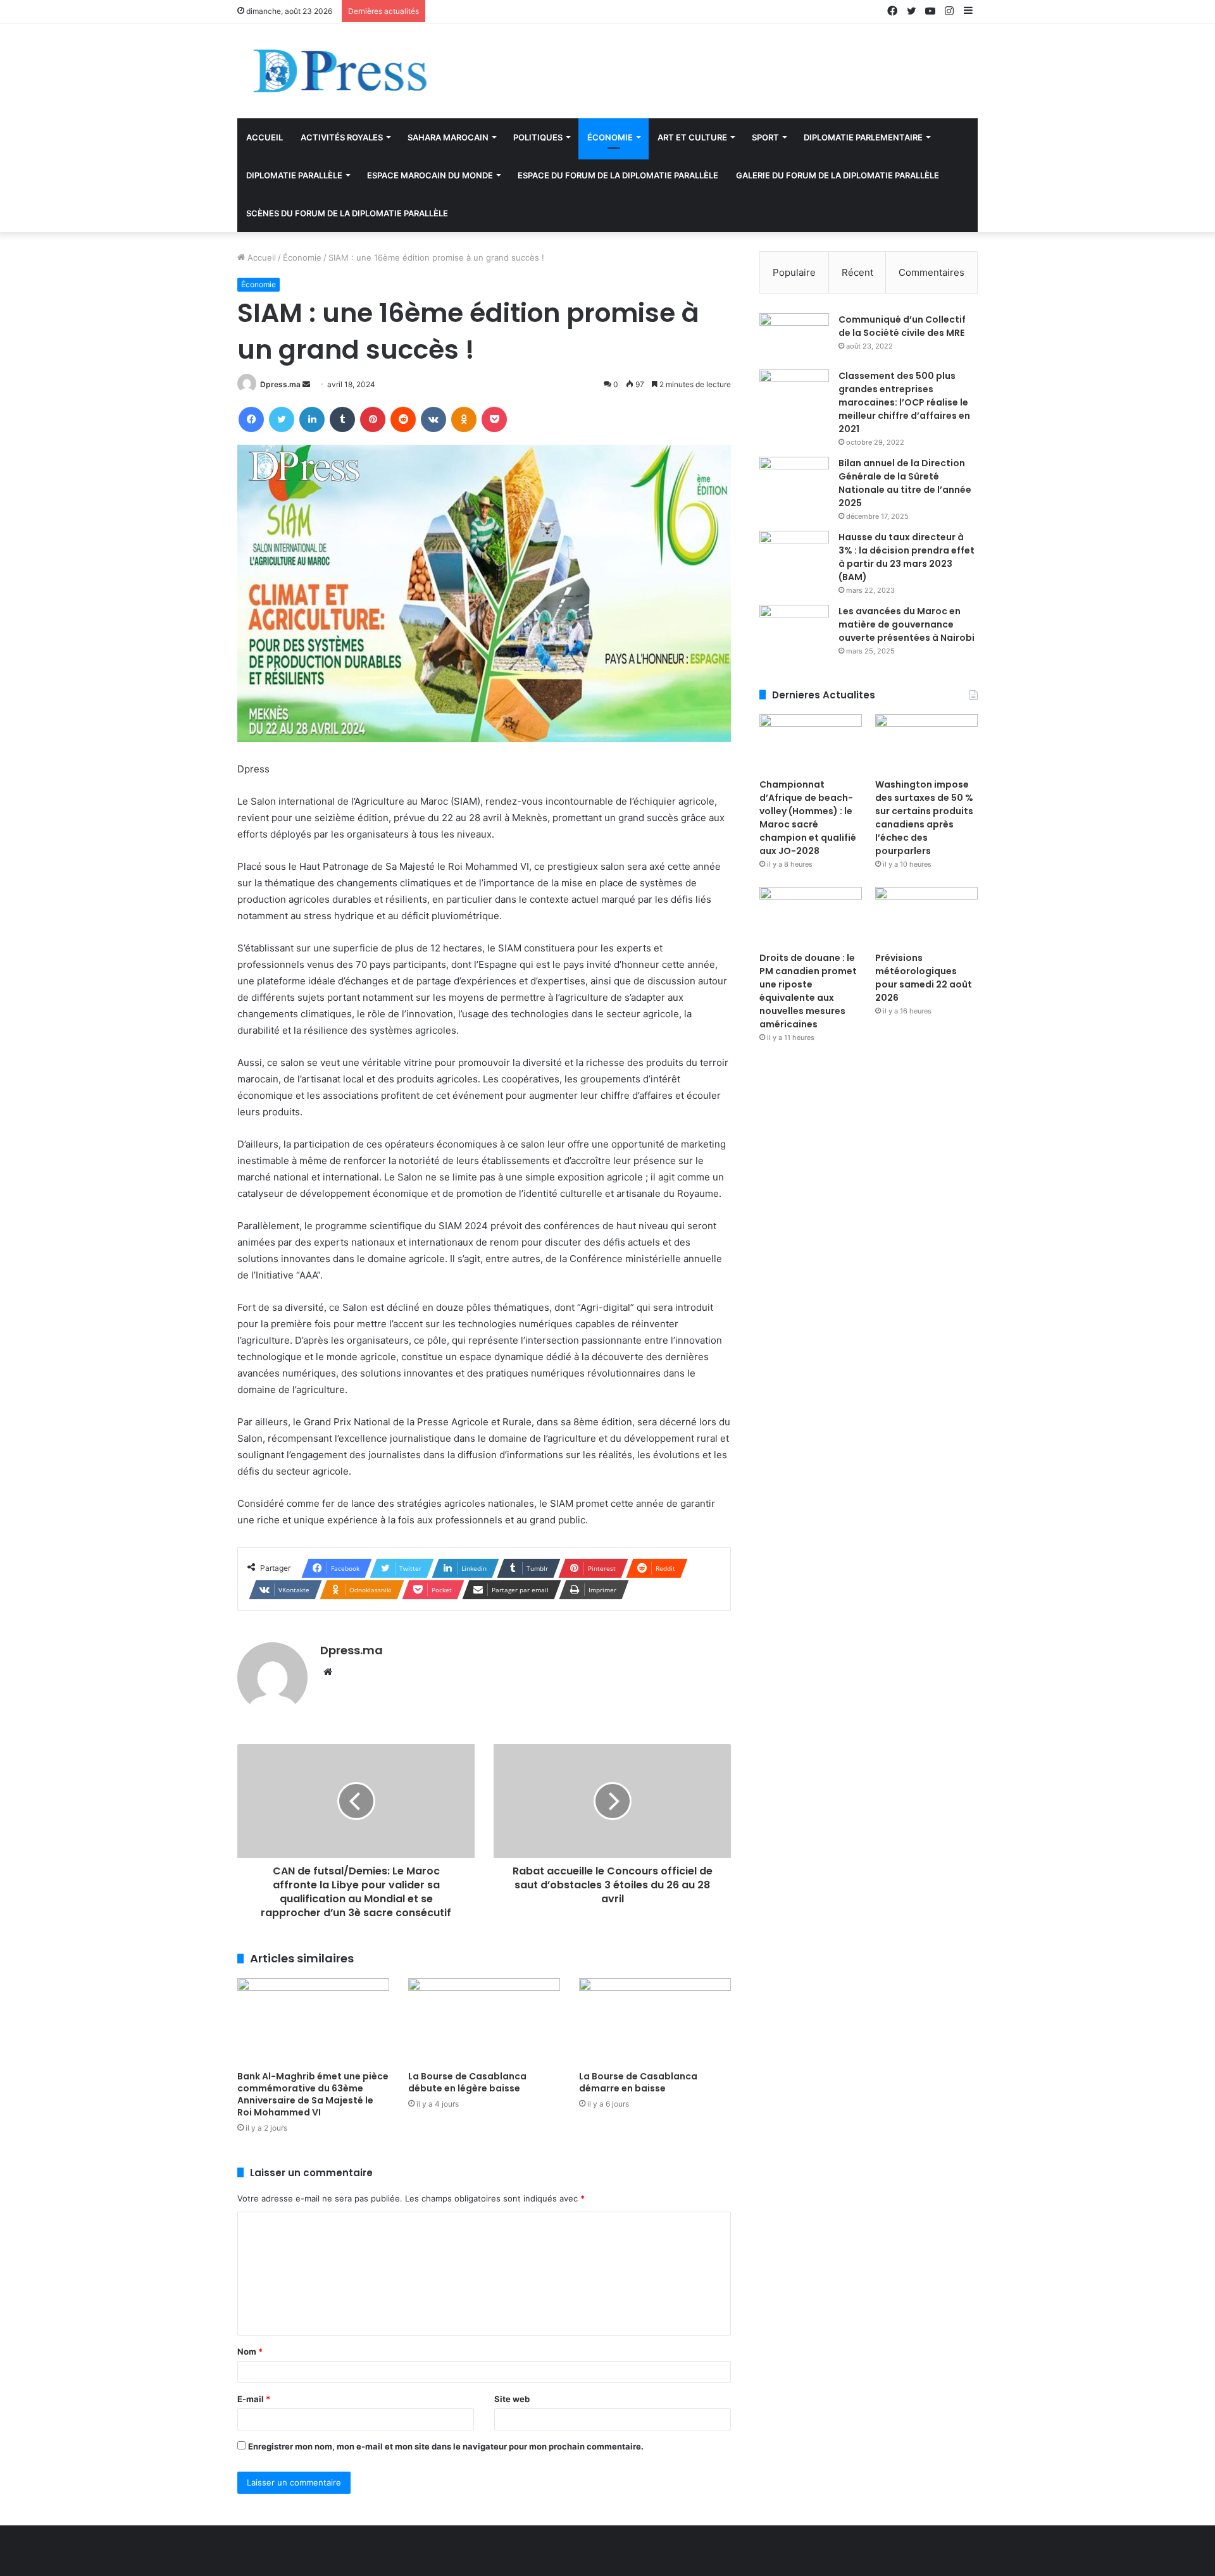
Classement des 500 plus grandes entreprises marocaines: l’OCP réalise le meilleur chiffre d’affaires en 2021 (904, 402)
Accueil (260, 257)
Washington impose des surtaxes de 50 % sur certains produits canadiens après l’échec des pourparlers (924, 818)
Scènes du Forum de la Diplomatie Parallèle (347, 213)
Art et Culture (692, 137)
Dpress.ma (280, 384)
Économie (610, 137)
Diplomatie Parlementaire (863, 137)
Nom (250, 2351)
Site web (512, 2399)
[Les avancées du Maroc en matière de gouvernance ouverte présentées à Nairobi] (794, 629)
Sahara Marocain (448, 137)
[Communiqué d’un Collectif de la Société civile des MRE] (794, 337)
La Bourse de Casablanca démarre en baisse (638, 2082)
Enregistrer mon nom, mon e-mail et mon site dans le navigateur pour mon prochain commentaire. (446, 2446)
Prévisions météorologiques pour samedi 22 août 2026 (924, 978)
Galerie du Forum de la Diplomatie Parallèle (838, 175)
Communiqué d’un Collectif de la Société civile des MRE (902, 326)
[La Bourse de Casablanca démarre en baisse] (655, 2021)
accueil (265, 137)
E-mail (254, 2399)
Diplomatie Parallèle (294, 175)
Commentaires (931, 272)
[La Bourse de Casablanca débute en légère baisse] (484, 2021)
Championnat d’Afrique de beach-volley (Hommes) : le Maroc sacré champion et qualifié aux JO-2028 (808, 818)
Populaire (794, 272)
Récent (857, 272)
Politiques (538, 137)
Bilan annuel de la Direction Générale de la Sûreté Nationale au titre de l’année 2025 (905, 483)
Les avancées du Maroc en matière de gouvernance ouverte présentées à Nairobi (907, 624)
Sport (765, 137)
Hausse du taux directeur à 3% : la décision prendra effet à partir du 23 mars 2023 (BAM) (907, 557)
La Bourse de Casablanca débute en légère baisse (467, 2082)
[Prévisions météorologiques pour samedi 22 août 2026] (926, 916)
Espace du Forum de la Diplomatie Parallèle (618, 175)
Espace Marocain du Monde (430, 175)
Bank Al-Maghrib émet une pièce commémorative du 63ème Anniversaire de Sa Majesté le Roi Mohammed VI (313, 2094)
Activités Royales (342, 137)
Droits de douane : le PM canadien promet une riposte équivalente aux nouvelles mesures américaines (808, 991)
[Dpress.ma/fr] (373, 71)
